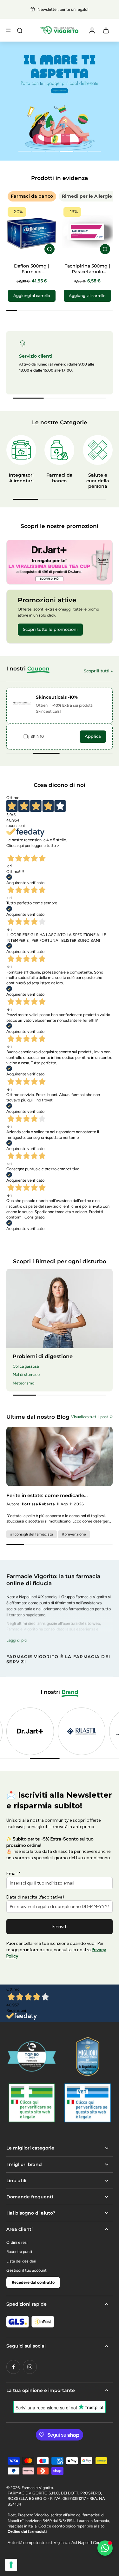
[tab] (25, 152)
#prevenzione (74, 1534)
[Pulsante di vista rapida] (50, 249)
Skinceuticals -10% (57, 697)
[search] (20, 30)
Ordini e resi (17, 2242)
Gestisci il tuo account (26, 2270)
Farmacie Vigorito (37, 2488)
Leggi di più (17, 1640)
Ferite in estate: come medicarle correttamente (45, 1495)
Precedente (18, 851)
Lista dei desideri (21, 2261)
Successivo (43, 851)
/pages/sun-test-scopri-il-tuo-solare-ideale (38, 44)
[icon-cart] (106, 30)
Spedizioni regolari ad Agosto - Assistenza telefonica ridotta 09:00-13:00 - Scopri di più (63, 9)
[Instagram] (30, 2367)
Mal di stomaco (26, 1374)
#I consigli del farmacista (32, 1534)
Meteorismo (23, 1383)
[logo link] (31, 1731)
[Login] (92, 30)
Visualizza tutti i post (90, 1417)
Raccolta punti (19, 2252)
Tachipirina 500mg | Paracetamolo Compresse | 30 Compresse (87, 275)
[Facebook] (13, 2367)
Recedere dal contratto (33, 2282)
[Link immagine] (60, 562)
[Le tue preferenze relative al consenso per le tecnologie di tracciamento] (11, 2565)
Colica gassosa (26, 1366)
